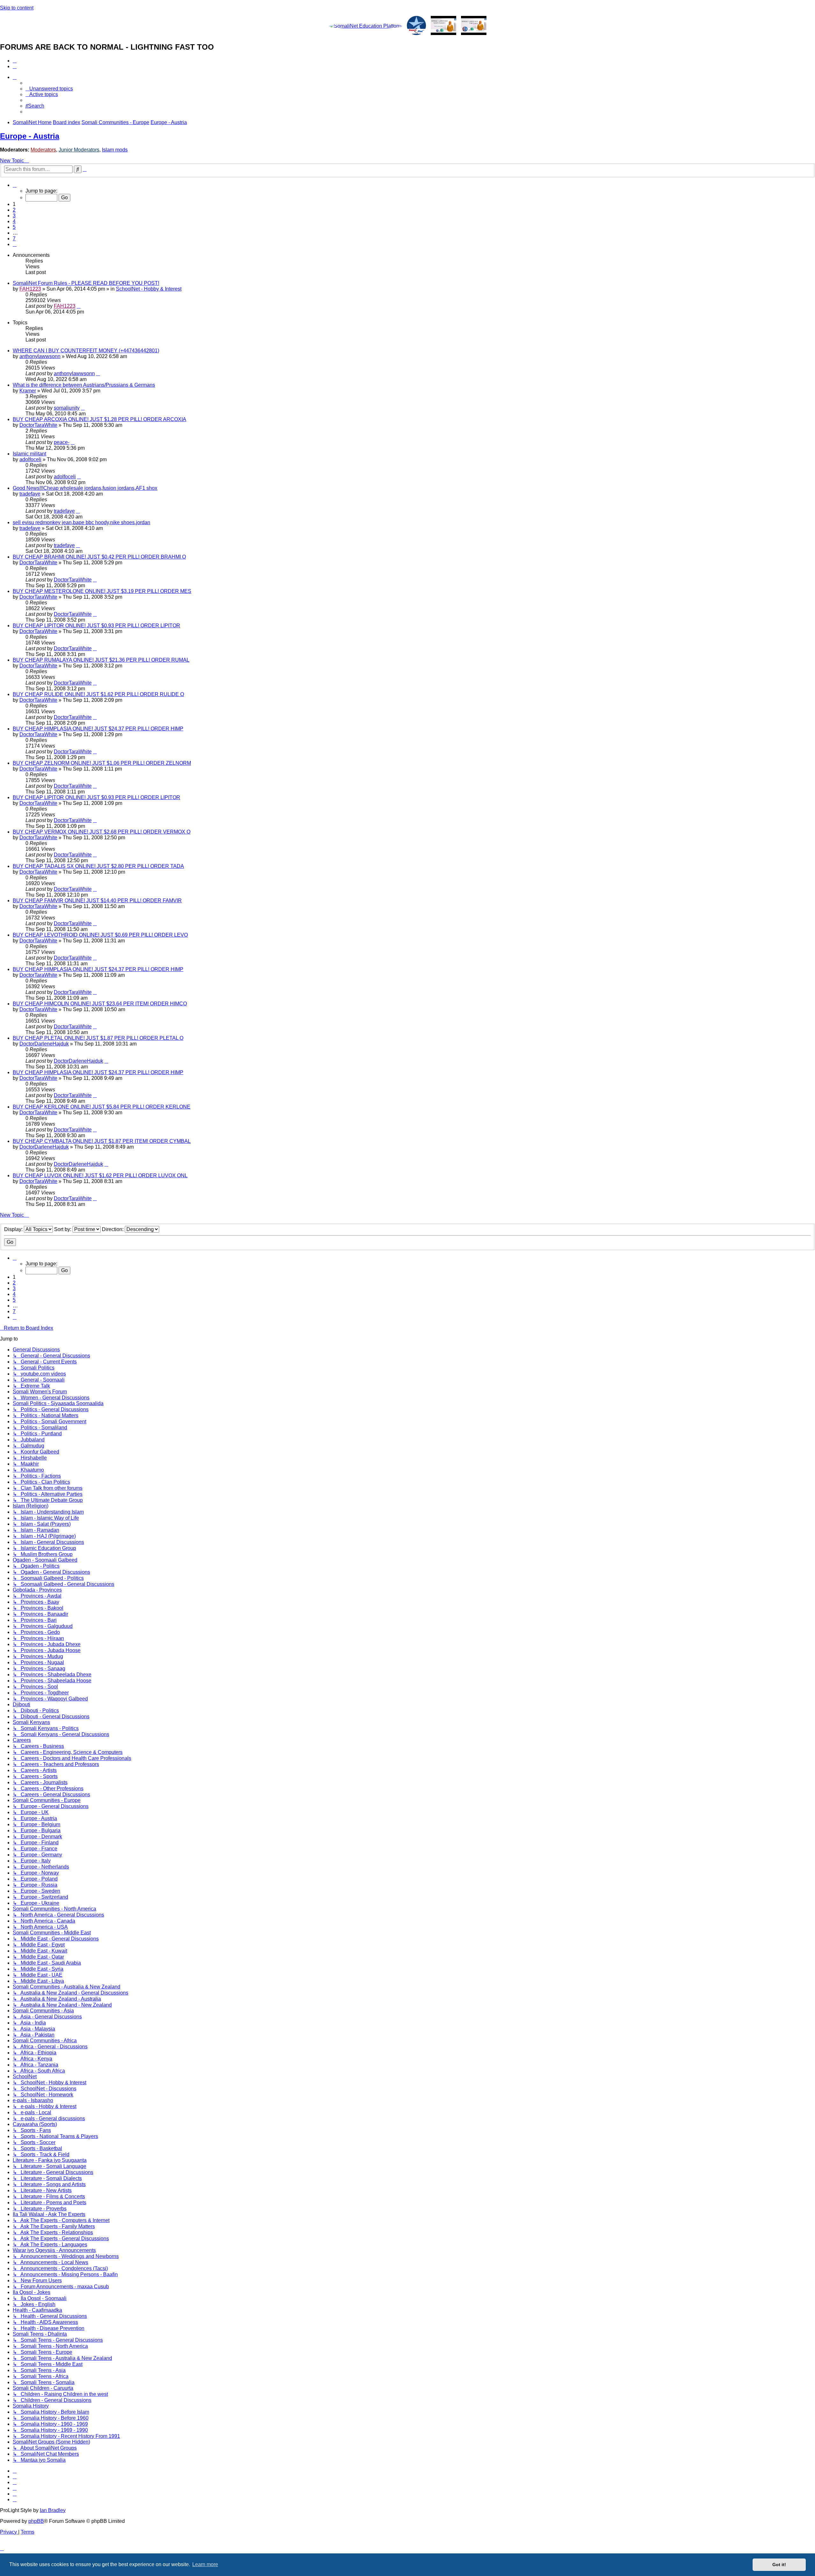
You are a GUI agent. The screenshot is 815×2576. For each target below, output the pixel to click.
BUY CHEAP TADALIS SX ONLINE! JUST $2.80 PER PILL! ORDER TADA (98, 866)
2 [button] (14, 210)
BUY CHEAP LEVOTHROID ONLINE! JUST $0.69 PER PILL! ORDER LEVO (100, 935)
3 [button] (14, 216)
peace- (62, 442)
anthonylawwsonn (40, 356)
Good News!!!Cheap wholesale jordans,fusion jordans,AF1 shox (85, 488)
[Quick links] (15, 77)
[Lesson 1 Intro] (443, 26)
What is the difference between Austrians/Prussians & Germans (84, 385)
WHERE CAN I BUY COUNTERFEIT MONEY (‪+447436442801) (86, 351)
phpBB (36, 2521)
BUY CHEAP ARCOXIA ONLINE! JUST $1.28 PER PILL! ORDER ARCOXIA (99, 419)
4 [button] (14, 221)
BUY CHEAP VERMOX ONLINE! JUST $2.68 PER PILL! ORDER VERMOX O (102, 832)
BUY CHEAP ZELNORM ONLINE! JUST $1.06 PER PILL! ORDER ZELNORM (102, 763)
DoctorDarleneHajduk (44, 1044)
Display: (14, 1229)
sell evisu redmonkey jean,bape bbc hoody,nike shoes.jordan (81, 522)
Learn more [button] (205, 2564)
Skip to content (17, 8)
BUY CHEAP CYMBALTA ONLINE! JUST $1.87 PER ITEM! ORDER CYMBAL (102, 1141)
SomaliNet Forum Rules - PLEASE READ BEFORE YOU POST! (86, 283)
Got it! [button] (779, 2565)
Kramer (28, 391)
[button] (15, 185)
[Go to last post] (79, 306)
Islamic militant (29, 454)
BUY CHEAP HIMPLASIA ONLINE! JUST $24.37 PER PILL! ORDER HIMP (98, 729)
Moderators (43, 150)
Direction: (113, 1229)
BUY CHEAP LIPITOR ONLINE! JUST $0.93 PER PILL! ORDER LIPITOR (96, 626)
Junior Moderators (79, 150)
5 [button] (14, 227)
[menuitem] (15, 61)
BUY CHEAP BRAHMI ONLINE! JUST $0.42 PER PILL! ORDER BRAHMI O (99, 557)
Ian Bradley (53, 2510)
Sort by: (63, 1229)
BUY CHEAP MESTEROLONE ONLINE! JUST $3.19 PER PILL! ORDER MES (102, 591)
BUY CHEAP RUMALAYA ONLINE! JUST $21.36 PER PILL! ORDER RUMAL (101, 660)
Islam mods (115, 150)
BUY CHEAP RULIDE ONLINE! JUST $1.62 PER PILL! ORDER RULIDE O (98, 694)
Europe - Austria (30, 136)
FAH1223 (30, 289)
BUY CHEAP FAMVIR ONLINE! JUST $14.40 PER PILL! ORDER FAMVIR (97, 901)
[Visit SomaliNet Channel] (365, 26)
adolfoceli (30, 459)
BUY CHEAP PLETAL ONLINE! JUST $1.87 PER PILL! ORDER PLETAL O (98, 1038)
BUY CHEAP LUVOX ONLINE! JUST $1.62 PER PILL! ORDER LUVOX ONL (100, 1175)
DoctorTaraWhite (38, 425)
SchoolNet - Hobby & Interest (149, 289)
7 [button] (14, 239)
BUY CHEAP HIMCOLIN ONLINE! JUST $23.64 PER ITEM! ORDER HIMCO (100, 1004)
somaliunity (67, 408)
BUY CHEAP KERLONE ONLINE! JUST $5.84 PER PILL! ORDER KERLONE (102, 1107)
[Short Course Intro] (474, 26)
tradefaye (30, 494)
